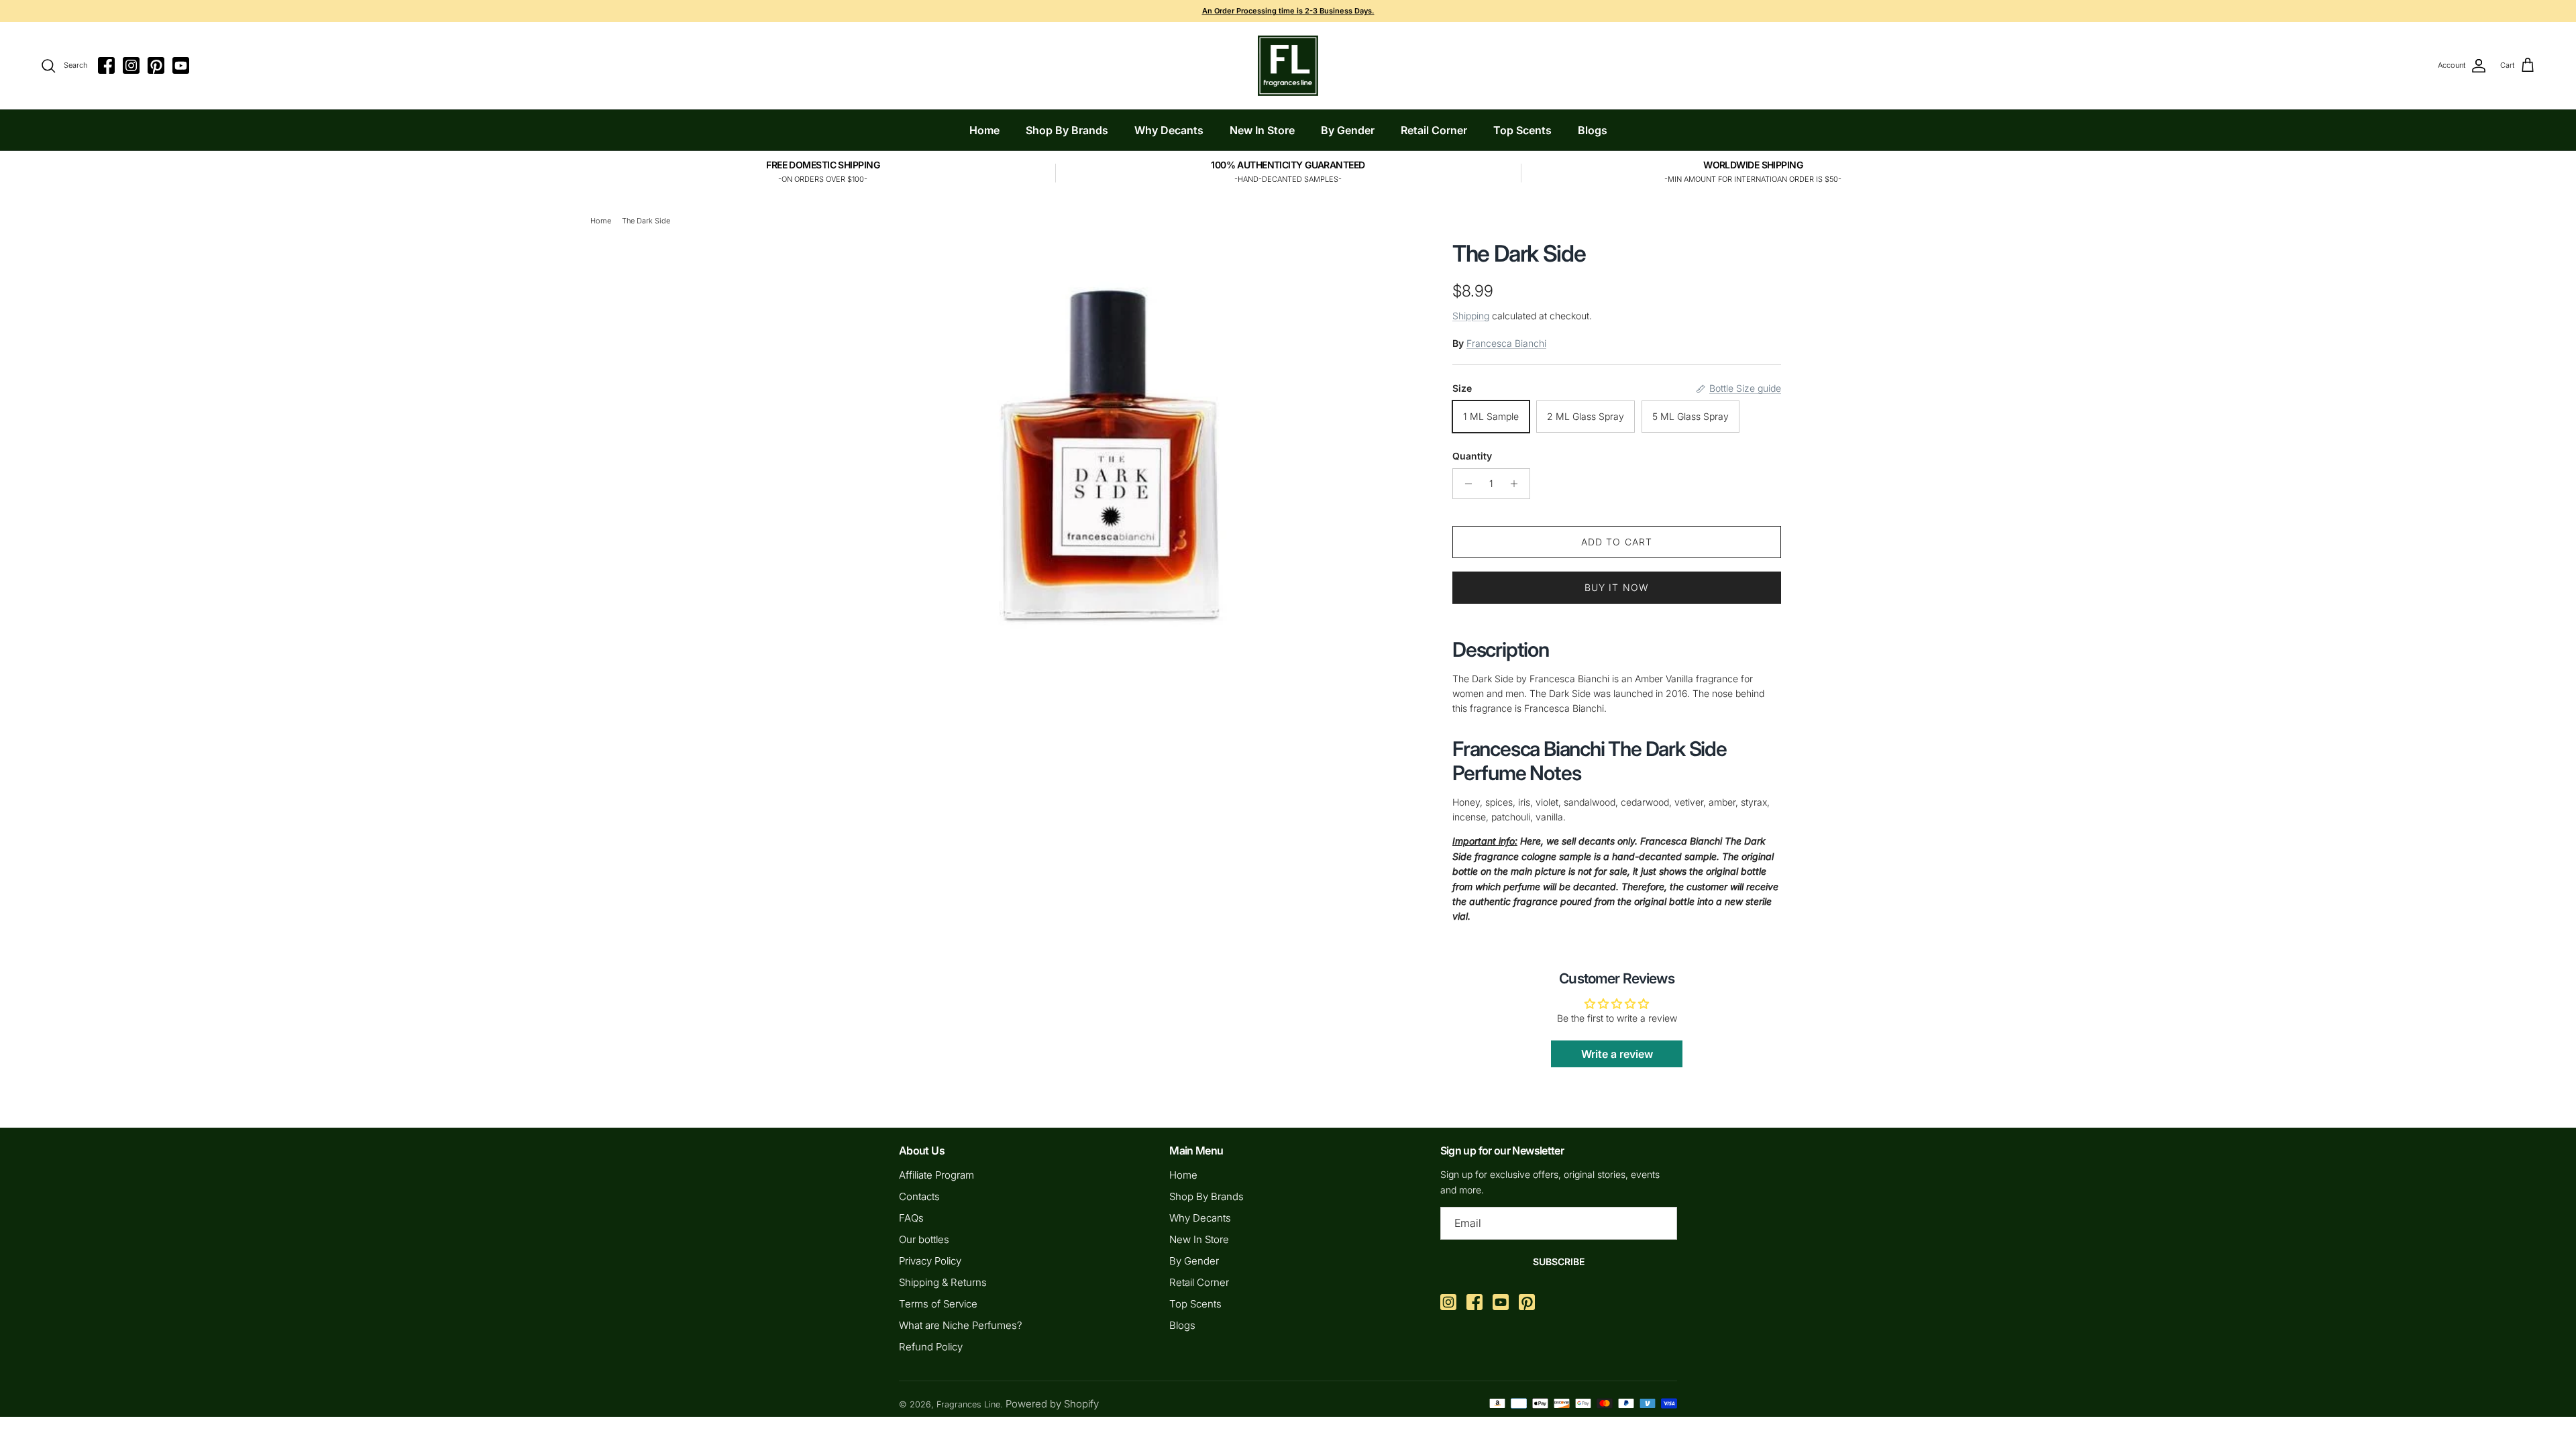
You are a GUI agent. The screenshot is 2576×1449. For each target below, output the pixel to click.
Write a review (1617, 1054)
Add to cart (1617, 542)
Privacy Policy (930, 1261)
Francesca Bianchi (1506, 343)
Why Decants (1169, 130)
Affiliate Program (936, 1175)
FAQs (911, 1218)
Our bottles (924, 1239)
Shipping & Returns (943, 1282)
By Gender (1348, 130)
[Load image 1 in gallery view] (1109, 436)
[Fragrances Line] (1288, 66)
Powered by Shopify (1052, 1404)
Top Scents (1522, 130)
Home (984, 130)
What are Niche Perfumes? (961, 1325)
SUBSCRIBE (1559, 1262)
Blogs (1593, 130)
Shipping (1471, 316)
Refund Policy (931, 1347)
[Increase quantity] (1518, 484)
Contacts (919, 1196)
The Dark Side (646, 221)
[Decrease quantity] (1465, 484)
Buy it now (1617, 587)
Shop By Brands (1067, 130)
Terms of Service (938, 1304)
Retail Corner (1434, 130)
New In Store (1262, 130)
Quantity (1472, 456)
